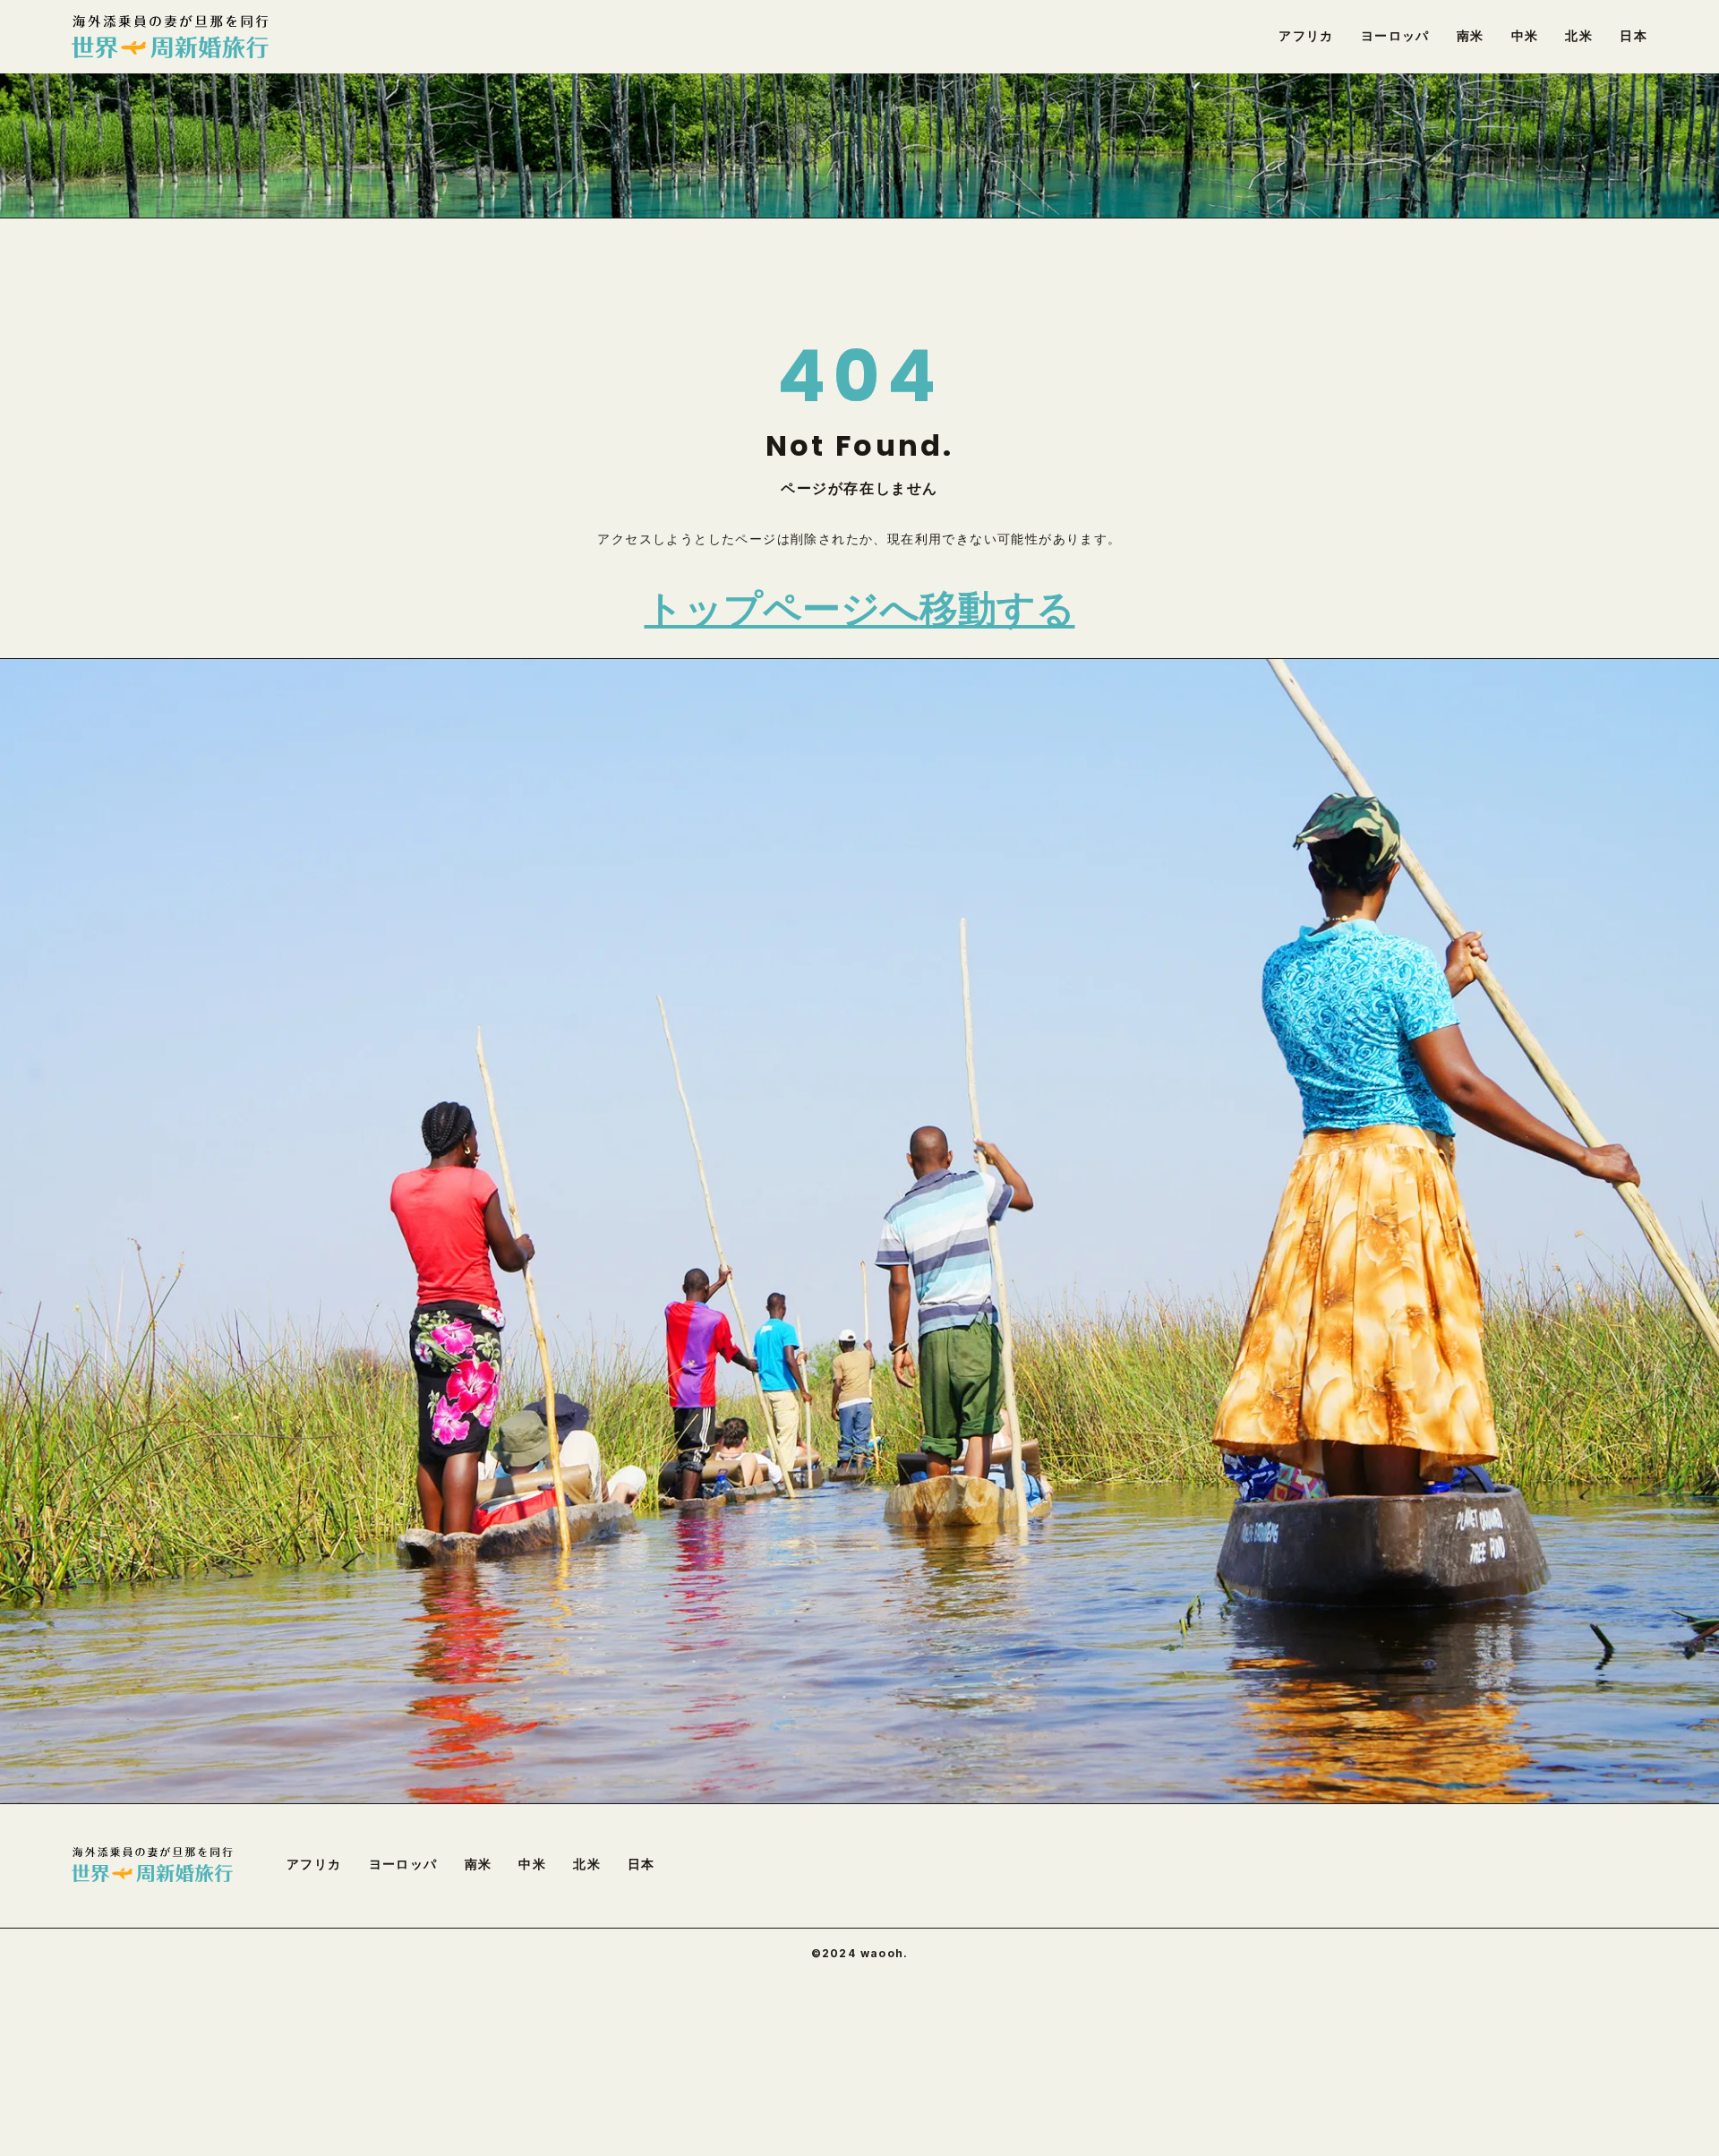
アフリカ (314, 1864)
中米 (532, 1864)
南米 (479, 1864)
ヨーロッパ (403, 1864)
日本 (641, 1864)
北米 (587, 1864)
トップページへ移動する (860, 609)
